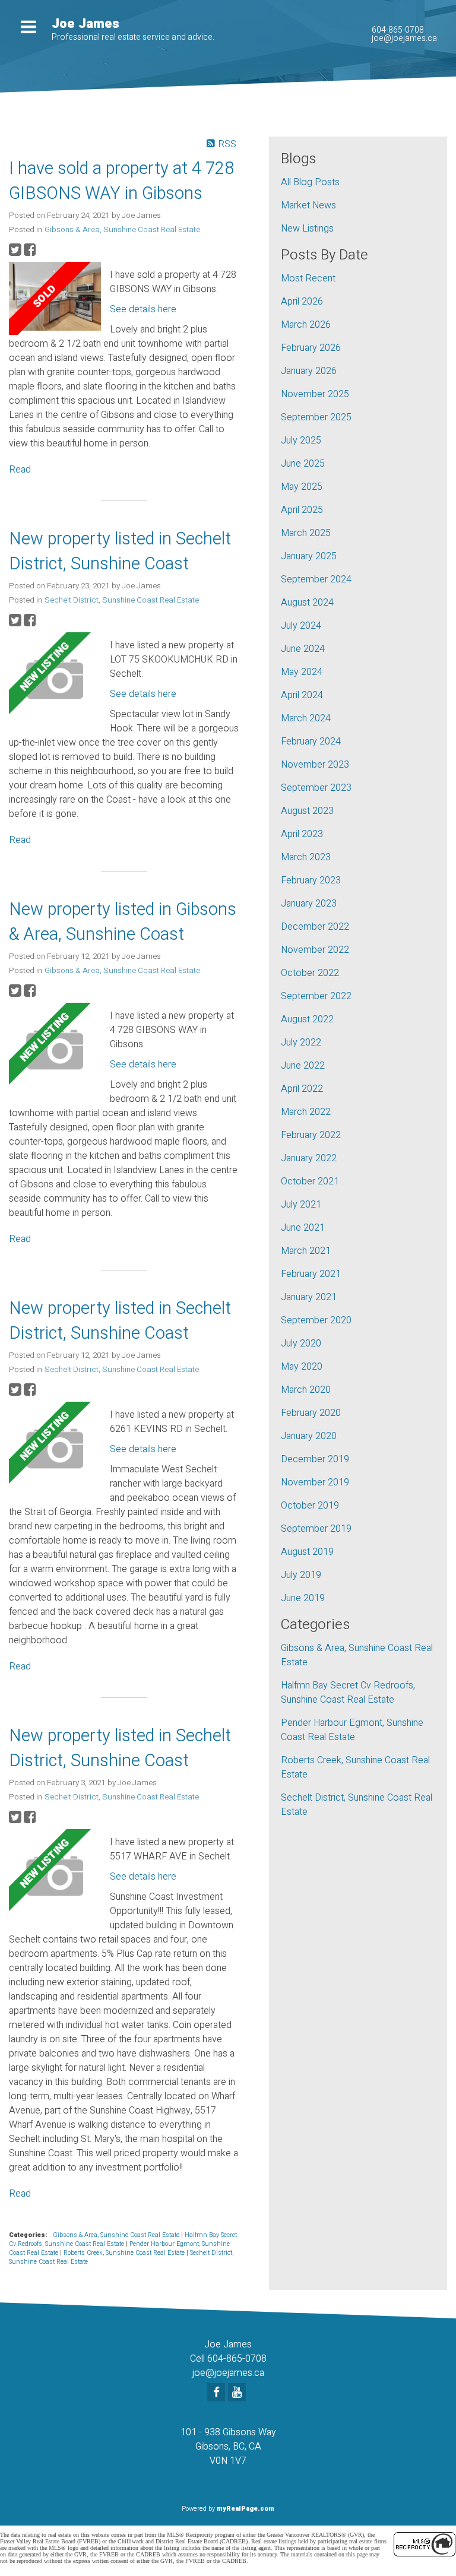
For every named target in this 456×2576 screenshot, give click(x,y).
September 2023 (316, 788)
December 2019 (315, 1459)
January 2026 (309, 371)
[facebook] (218, 2393)
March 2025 (306, 533)
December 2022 (315, 927)
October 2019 (310, 1506)
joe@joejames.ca (404, 38)
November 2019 (315, 1482)
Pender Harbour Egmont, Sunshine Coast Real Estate (352, 1730)
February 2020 (311, 1413)
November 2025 (315, 394)
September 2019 (316, 1529)
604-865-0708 (398, 30)
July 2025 (301, 441)
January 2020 (309, 1436)
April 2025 (302, 510)
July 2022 (301, 1043)
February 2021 (311, 1274)
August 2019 (307, 1552)
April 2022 (302, 1089)
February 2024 (311, 742)
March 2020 (306, 1390)
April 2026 (302, 302)
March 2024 (306, 718)
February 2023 (311, 880)
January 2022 (309, 1158)
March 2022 (306, 1112)
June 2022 (303, 1066)
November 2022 (315, 950)
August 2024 (307, 603)
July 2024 (301, 626)
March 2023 (306, 857)
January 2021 (309, 1297)
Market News (308, 205)
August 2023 (307, 811)
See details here (143, 309)
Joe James (85, 24)
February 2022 (311, 1135)
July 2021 (301, 1205)
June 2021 (303, 1228)
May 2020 (302, 1367)
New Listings (307, 229)
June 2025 (303, 464)
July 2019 (301, 1575)
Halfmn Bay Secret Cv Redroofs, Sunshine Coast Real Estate (123, 2239)
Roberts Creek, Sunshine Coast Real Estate (125, 2253)
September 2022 (316, 996)
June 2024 (303, 649)
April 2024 (302, 695)
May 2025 (302, 487)
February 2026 (311, 348)
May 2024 (302, 672)
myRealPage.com (246, 2509)
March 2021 (306, 1251)
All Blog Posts (310, 182)
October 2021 (310, 1181)
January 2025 (309, 556)
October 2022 (310, 973)
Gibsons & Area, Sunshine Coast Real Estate (122, 230)
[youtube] (238, 2393)
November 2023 (315, 765)
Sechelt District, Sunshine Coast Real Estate (122, 600)
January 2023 (309, 904)
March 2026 (306, 325)
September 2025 (316, 417)
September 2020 (316, 1320)
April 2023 (302, 834)
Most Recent (308, 278)
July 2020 (301, 1344)
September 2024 (316, 579)
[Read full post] (55, 298)
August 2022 (307, 1019)
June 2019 (303, 1598)
